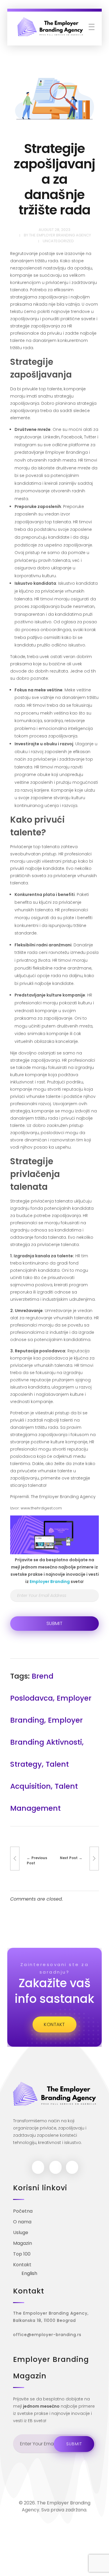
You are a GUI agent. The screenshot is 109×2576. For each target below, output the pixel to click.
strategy (26, 1764)
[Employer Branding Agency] (50, 27)
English (29, 2273)
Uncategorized (58, 241)
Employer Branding (50, 1582)
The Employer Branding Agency (60, 235)
